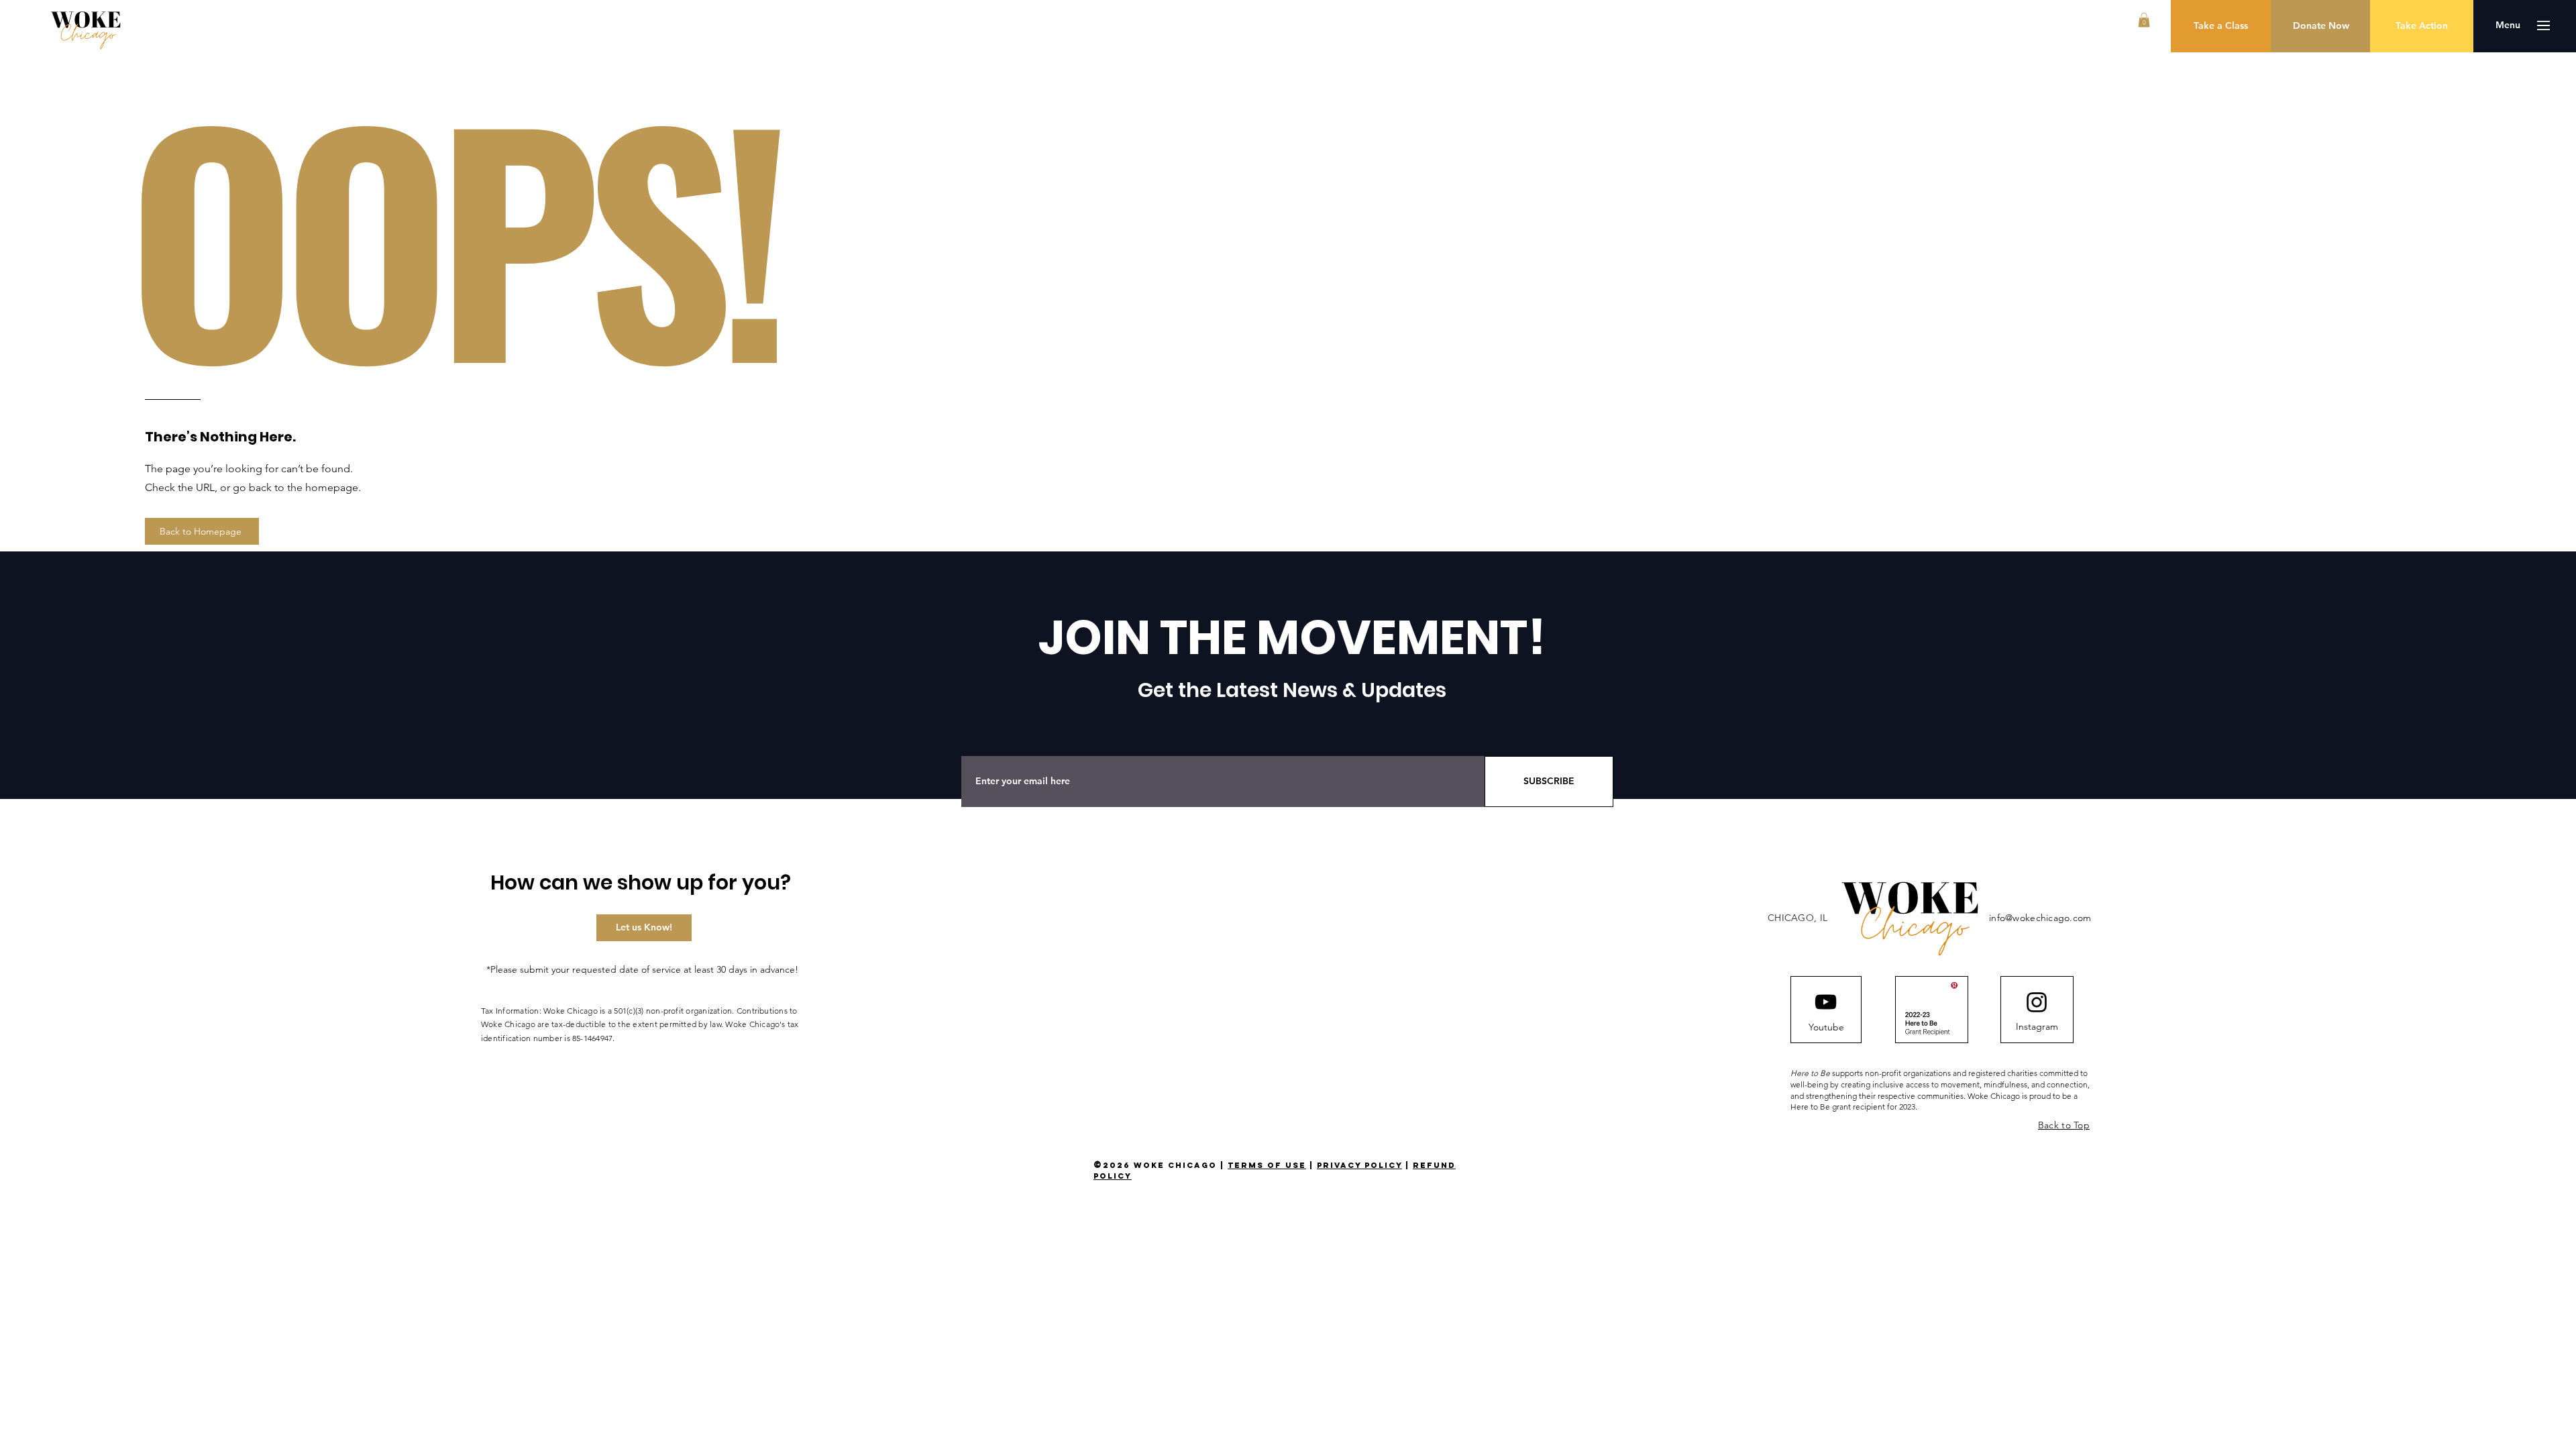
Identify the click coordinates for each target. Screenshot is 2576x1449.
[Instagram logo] (2037, 1002)
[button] (2144, 20)
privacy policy (1359, 1165)
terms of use (1267, 1165)
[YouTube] (1826, 1002)
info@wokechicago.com (2040, 918)
